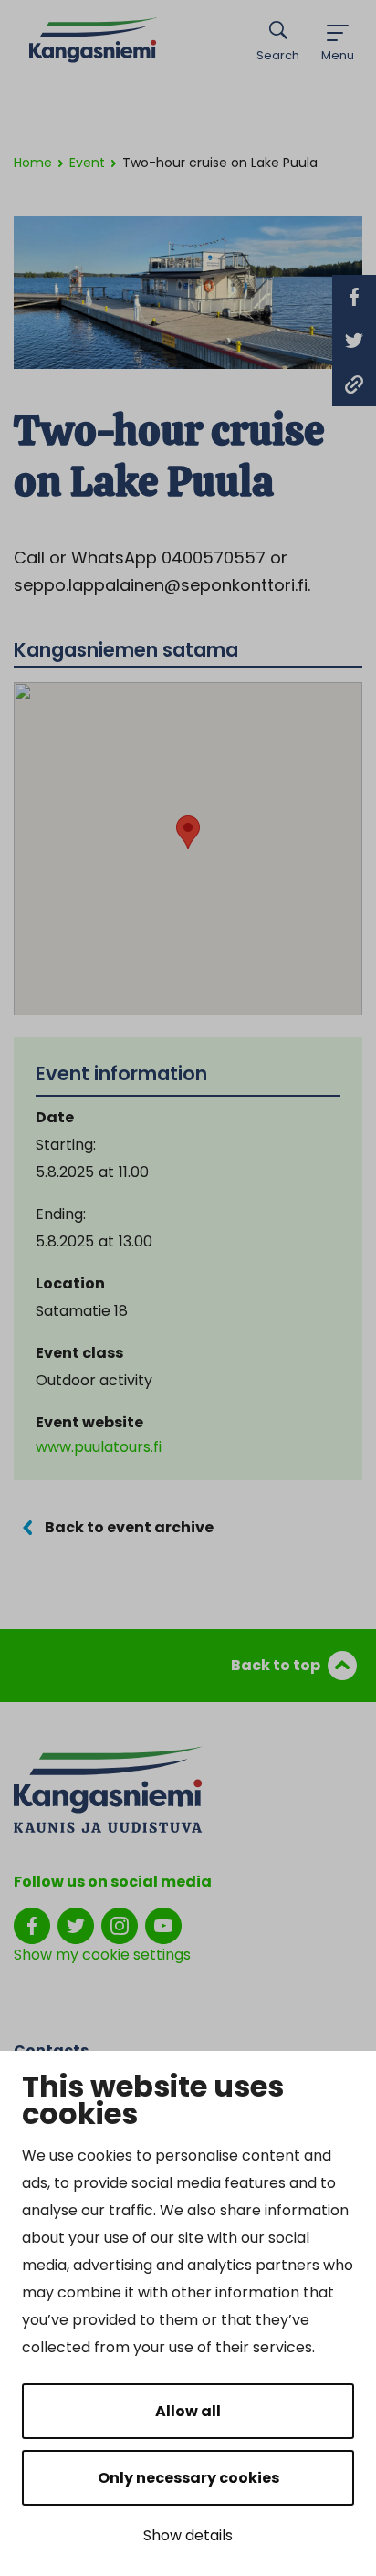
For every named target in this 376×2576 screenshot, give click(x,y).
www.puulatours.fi (99, 1447)
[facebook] (32, 1925)
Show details (188, 2535)
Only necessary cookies (188, 2478)
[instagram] (120, 1925)
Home (33, 163)
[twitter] (76, 1925)
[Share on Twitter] (354, 341)
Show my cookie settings (102, 1955)
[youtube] (163, 1925)
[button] (188, 832)
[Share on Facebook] (354, 297)
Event (87, 163)
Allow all (188, 2411)
